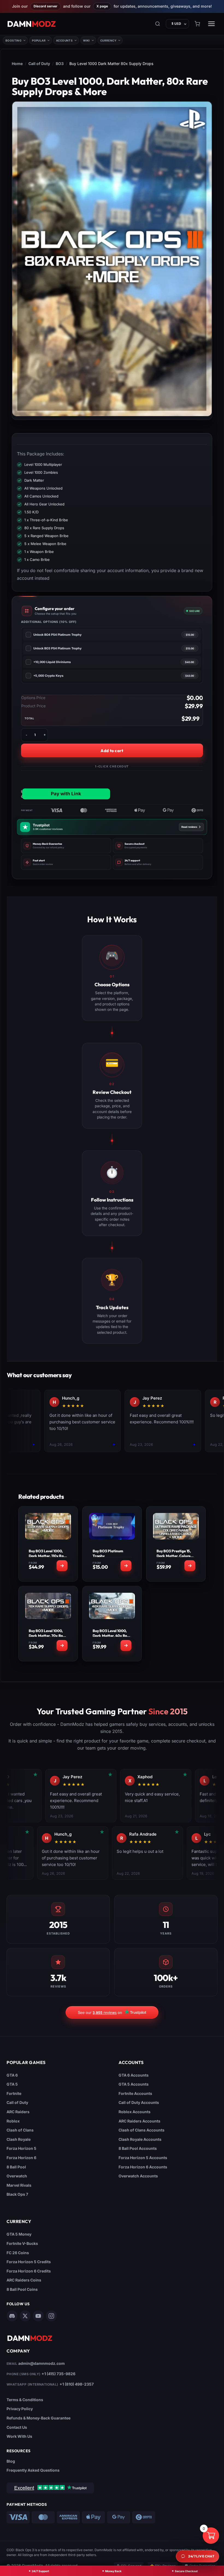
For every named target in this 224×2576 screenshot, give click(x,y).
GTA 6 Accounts (134, 2075)
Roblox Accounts (135, 2112)
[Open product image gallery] (112, 259)
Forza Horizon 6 (21, 2158)
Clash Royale (19, 2139)
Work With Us (19, 2436)
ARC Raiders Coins (24, 2280)
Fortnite (14, 2093)
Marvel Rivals (19, 2185)
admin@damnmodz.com (42, 2363)
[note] (66, 846)
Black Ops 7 (17, 2194)
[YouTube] (38, 2316)
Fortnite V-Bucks (22, 2243)
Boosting (14, 40)
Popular (39, 40)
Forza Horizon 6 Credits (29, 2271)
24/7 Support (40, 2571)
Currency (108, 40)
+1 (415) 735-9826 (58, 2374)
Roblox (13, 2121)
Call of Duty (39, 64)
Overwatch (17, 2176)
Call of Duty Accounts (139, 2102)
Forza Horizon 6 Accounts (143, 2167)
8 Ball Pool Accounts (138, 2148)
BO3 (60, 64)
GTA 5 (12, 2084)
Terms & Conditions (25, 2400)
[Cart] (197, 24)
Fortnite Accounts (135, 2093)
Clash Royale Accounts (140, 2139)
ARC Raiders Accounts (139, 2121)
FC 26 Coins (18, 2253)
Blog (11, 2461)
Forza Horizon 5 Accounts (143, 2158)
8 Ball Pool (16, 2167)
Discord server (45, 6)
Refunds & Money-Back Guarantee (39, 2418)
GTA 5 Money (19, 2234)
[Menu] (211, 24)
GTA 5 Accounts (134, 2084)
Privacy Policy (20, 2409)
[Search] (158, 24)
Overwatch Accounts (138, 2176)
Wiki (86, 40)
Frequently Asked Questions (33, 2470)
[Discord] (12, 2316)
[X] (25, 2316)
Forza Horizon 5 (21, 2148)
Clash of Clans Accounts (142, 2130)
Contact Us (17, 2427)
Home (17, 64)
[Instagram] (51, 2316)
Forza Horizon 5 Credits (29, 2262)
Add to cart (112, 751)
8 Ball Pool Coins (22, 2289)
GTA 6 (12, 2075)
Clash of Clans (20, 2130)
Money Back (113, 2571)
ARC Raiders (18, 2112)
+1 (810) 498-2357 (77, 2384)
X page (102, 6)
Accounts (64, 40)
